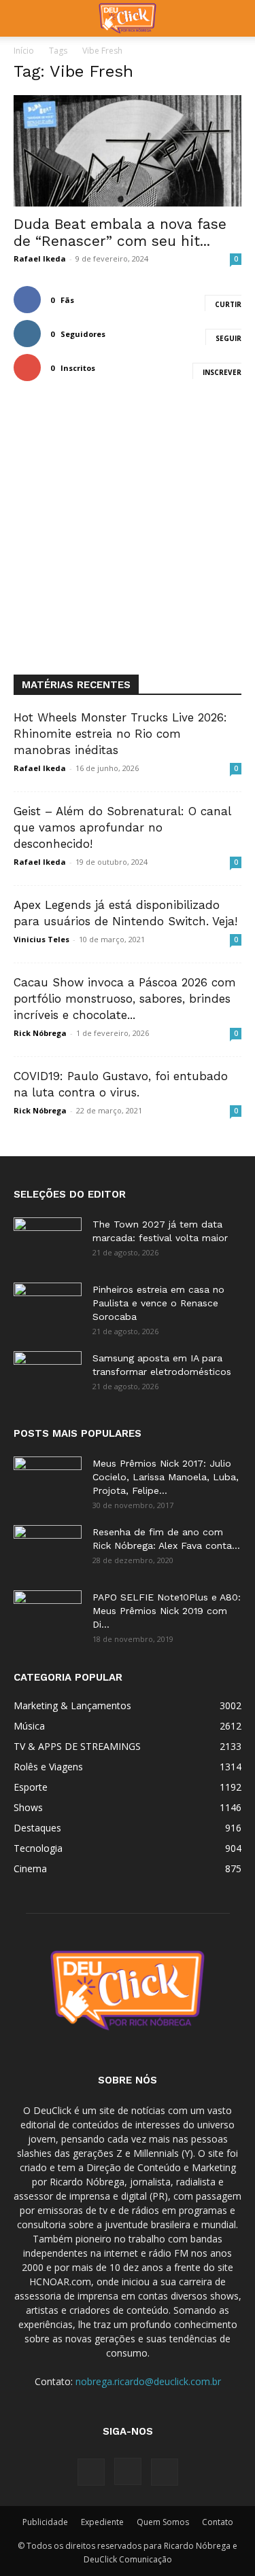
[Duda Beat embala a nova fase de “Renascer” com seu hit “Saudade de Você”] (128, 151)
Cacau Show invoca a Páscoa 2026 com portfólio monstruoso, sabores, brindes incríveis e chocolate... (125, 999)
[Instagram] (128, 2471)
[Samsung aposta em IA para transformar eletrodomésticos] (48, 1375)
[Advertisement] (128, 540)
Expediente (102, 2522)
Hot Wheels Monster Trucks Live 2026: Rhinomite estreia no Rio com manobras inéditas (120, 734)
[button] (23, 18)
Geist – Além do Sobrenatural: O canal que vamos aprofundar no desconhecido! (122, 827)
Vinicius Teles (41, 939)
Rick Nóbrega (40, 1033)
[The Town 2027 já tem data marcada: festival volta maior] (48, 1241)
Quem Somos (163, 2522)
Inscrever (222, 372)
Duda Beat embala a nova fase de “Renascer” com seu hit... (120, 232)
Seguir (228, 338)
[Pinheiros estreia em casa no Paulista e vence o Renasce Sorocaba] (48, 1306)
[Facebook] (91, 2472)
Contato (218, 2522)
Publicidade (45, 2522)
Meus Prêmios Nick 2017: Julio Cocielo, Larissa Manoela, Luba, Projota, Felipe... (166, 1477)
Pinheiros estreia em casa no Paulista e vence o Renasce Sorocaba (158, 1303)
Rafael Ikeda (40, 258)
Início (24, 51)
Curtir (228, 304)
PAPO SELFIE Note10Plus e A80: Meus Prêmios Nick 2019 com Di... (167, 1611)
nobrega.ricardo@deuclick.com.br (148, 2381)
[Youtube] (165, 2472)
